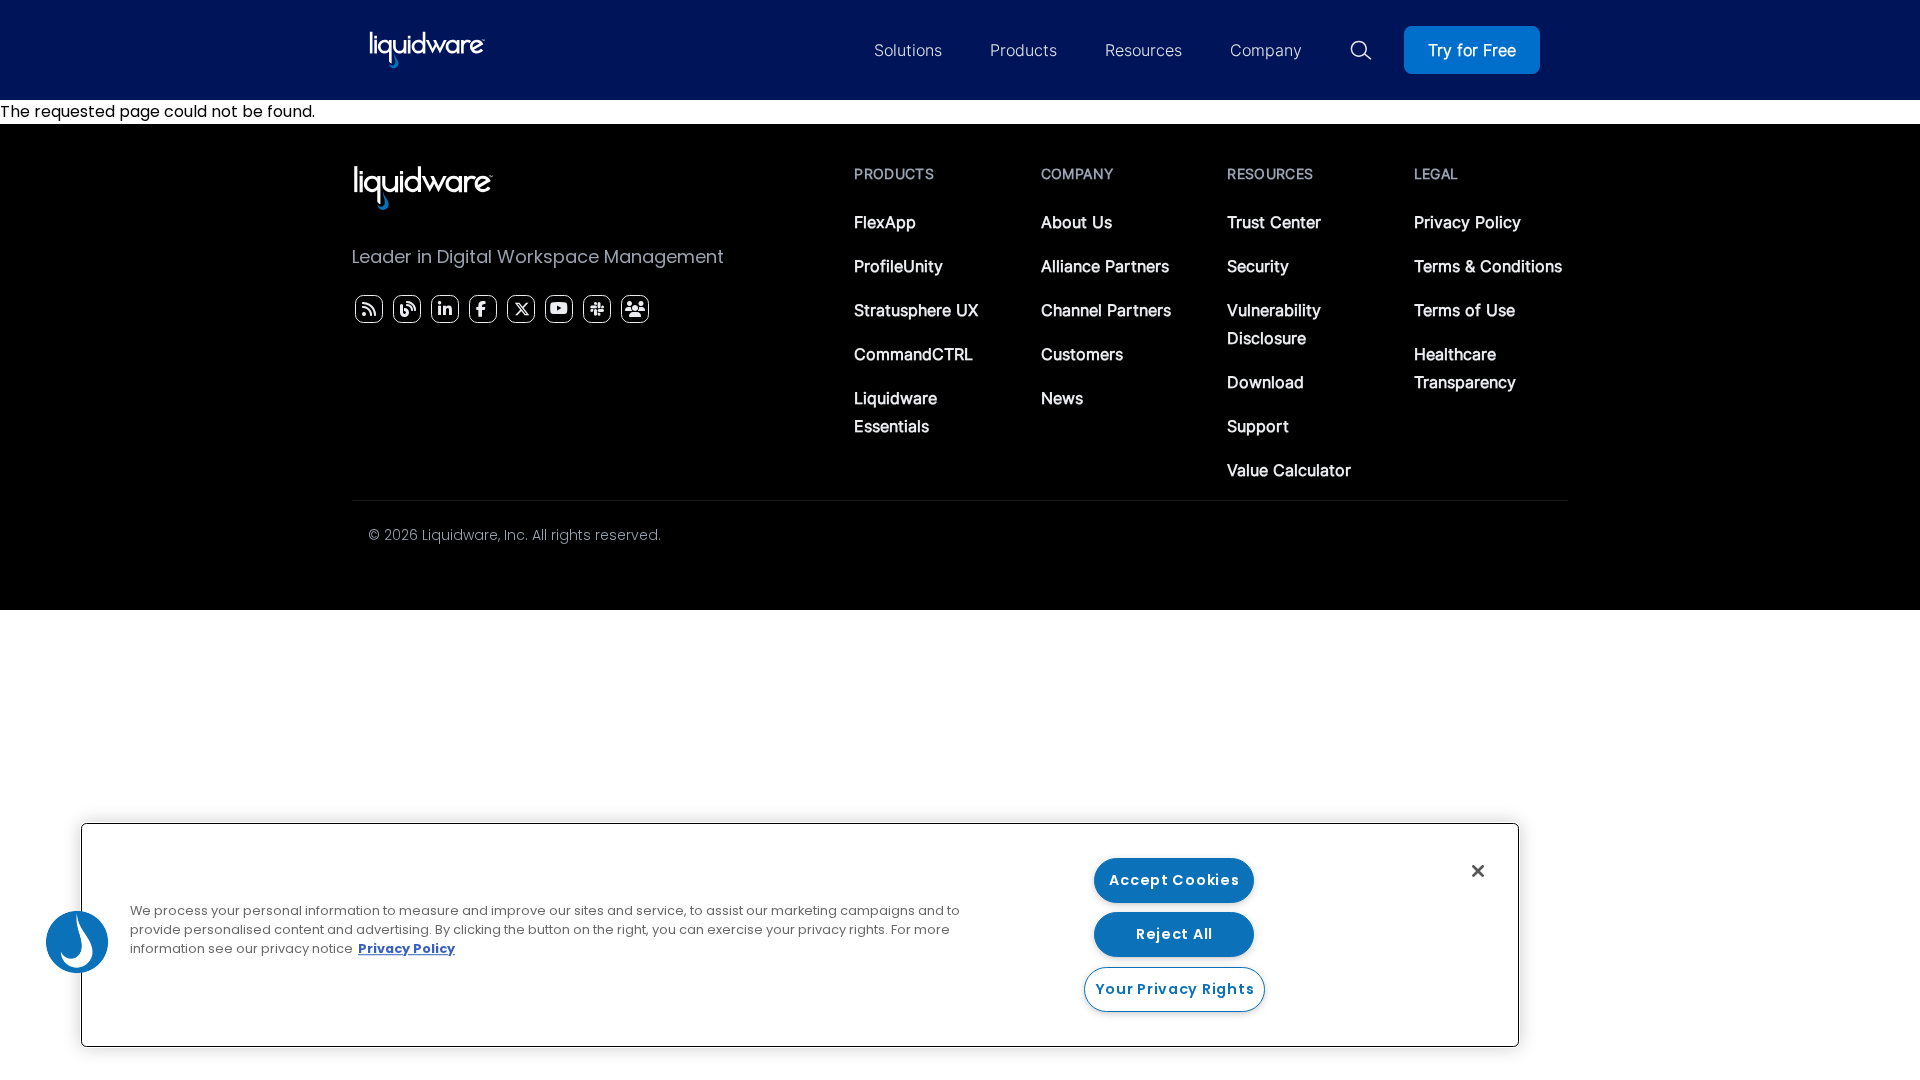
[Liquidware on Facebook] (478, 309)
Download (1265, 382)
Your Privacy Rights (1175, 989)
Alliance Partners (1105, 266)
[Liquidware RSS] (366, 309)
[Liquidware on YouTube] (558, 309)
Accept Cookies (1174, 880)
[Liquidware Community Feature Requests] (635, 309)
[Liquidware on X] (519, 309)
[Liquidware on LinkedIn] (442, 309)
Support (1258, 426)
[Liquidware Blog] (405, 309)
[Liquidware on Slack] (594, 309)
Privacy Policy (1467, 222)
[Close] (1478, 871)
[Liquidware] (427, 50)
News (1062, 398)
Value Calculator (1289, 470)
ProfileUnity (898, 266)
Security (1258, 266)
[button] (77, 942)
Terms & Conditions (1488, 266)
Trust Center (1274, 222)
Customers (1082, 354)
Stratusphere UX (916, 310)
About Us (1076, 222)
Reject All (1174, 934)
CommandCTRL (913, 354)
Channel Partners (1106, 310)
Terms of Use (1464, 310)
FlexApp (885, 222)
